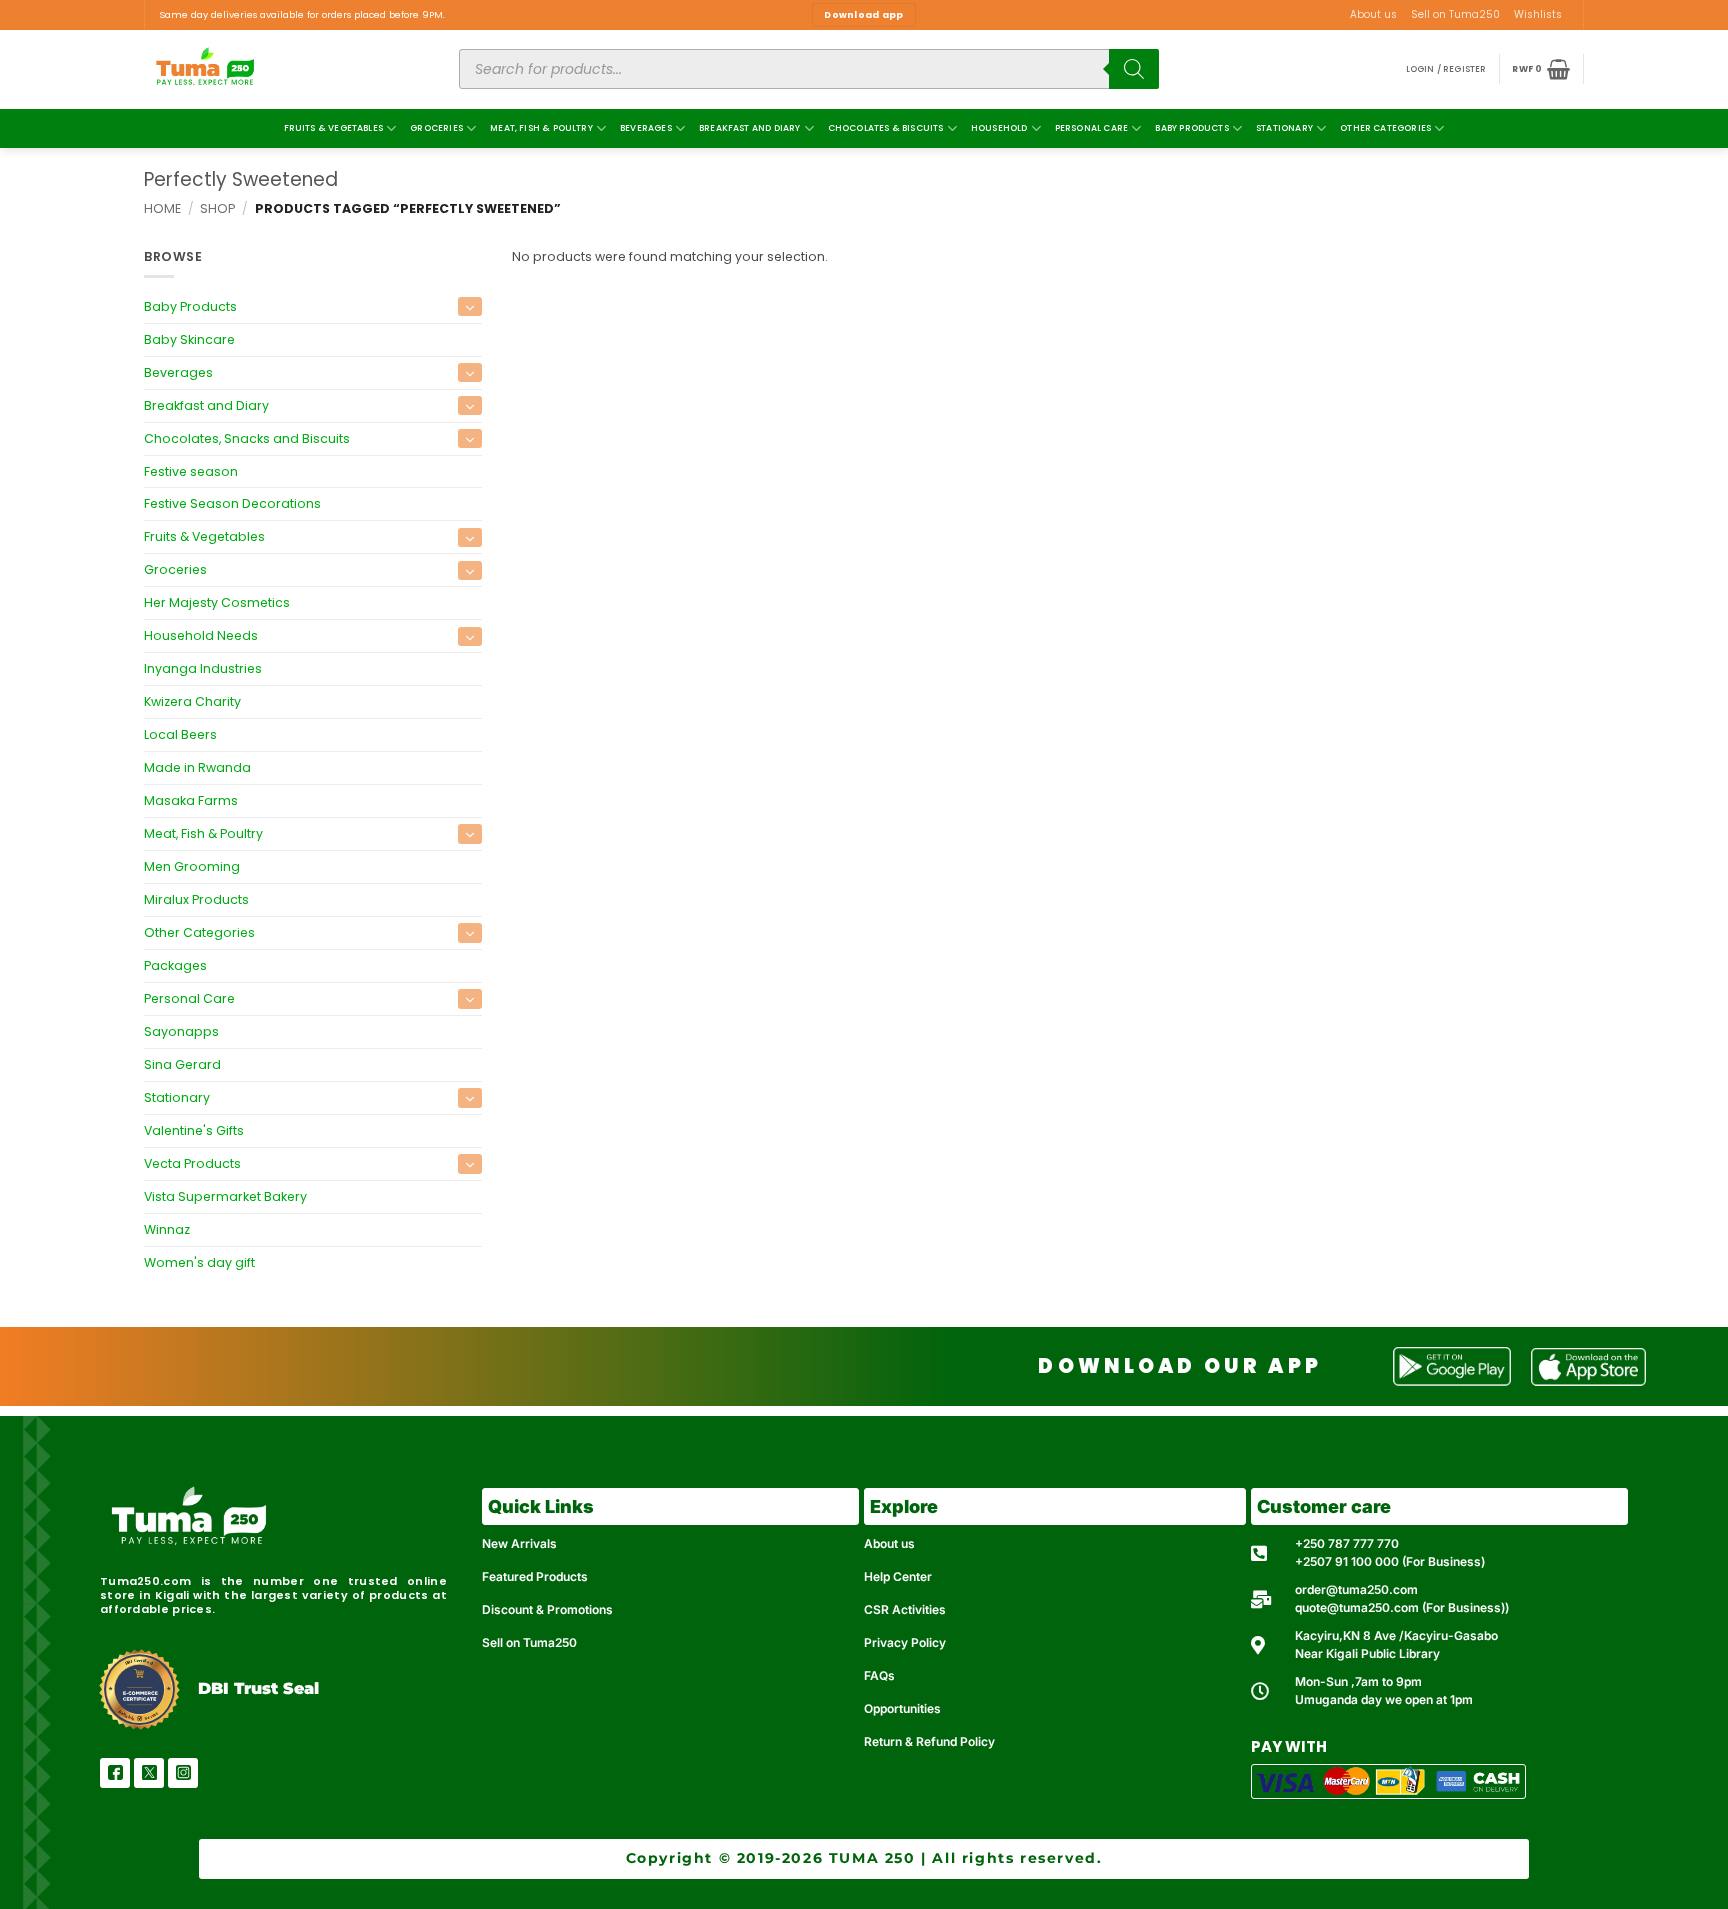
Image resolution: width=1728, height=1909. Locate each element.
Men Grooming (192, 866)
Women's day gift (199, 1262)
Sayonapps (181, 1031)
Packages (175, 965)
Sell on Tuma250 (1455, 14)
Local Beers (180, 734)
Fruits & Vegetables (333, 128)
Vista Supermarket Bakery (225, 1196)
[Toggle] (470, 306)
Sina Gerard (182, 1064)
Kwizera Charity (192, 701)
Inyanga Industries (203, 668)
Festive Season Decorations (232, 503)
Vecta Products (192, 1163)
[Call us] (1575, 22)
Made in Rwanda (197, 767)
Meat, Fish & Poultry (541, 128)
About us (1373, 14)
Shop (217, 208)
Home (162, 208)
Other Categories (1385, 128)
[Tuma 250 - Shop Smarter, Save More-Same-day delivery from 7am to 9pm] (279, 69)
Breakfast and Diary (749, 128)
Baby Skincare (189, 338)
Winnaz (167, 1229)
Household (999, 128)
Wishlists (1538, 14)
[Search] (1134, 69)
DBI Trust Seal (258, 1688)
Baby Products (1191, 128)
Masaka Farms (191, 800)
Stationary (1284, 128)
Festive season (191, 470)
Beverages (646, 128)
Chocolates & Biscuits (886, 128)
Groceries (436, 128)
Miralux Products (196, 899)
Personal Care (1091, 128)
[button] (1446, 69)
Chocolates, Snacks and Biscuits (247, 437)
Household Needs (201, 635)
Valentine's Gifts (194, 1130)
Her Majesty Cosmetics (217, 602)
